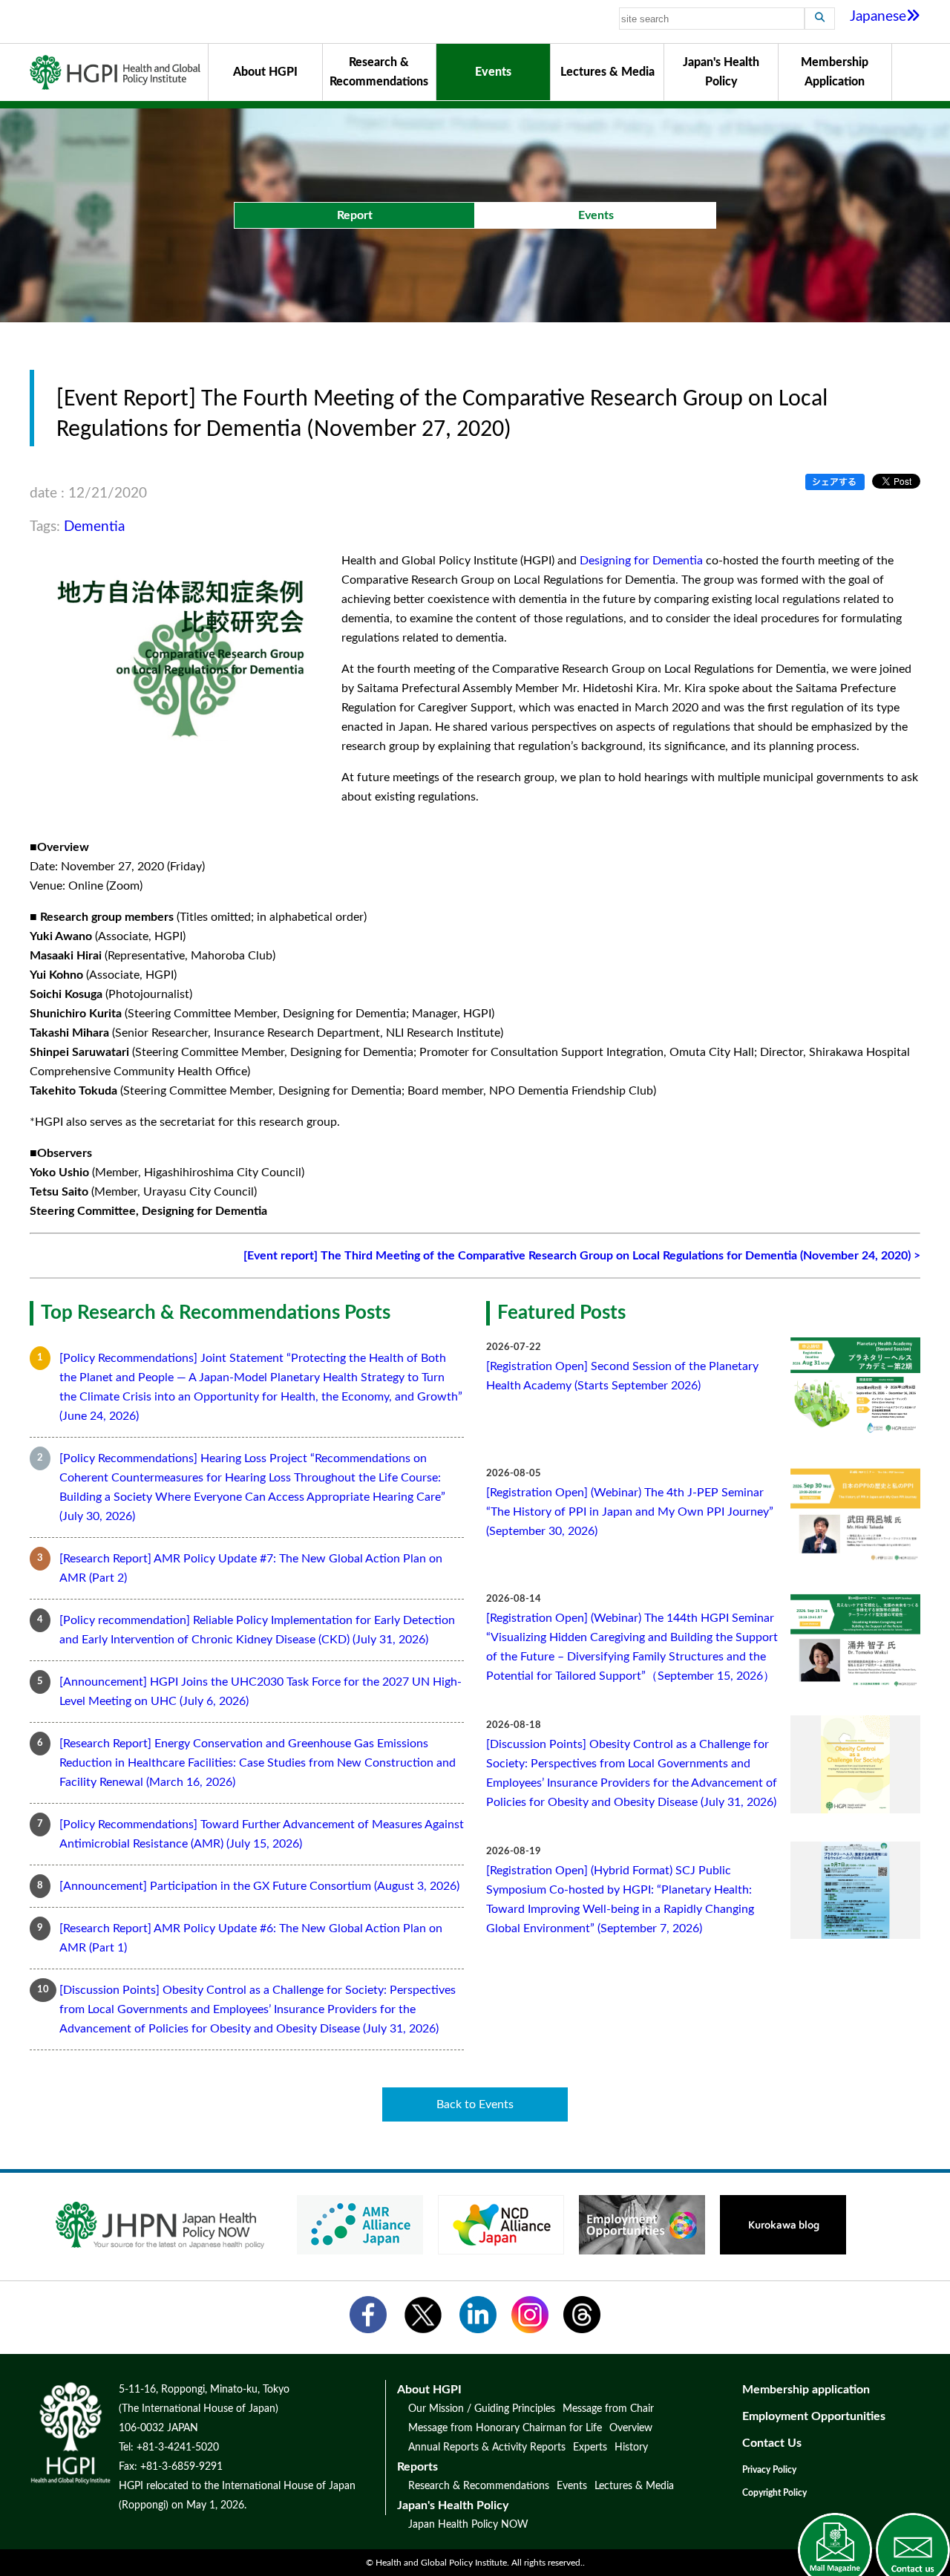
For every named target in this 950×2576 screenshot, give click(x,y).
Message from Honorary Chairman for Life (505, 2428)
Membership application (806, 2390)
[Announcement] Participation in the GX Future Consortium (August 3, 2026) (259, 1886)
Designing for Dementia (641, 561)
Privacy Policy (769, 2470)
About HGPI (265, 72)
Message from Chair (608, 2409)
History (631, 2448)
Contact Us (772, 2443)
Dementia (94, 527)
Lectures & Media (607, 72)
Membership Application (835, 72)
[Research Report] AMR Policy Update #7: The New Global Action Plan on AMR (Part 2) (251, 1568)
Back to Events (475, 2104)
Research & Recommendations (379, 72)
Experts (590, 2448)
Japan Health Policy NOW (468, 2525)
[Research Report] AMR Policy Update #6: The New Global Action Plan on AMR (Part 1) (251, 1938)
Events (493, 72)
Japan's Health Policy (721, 72)
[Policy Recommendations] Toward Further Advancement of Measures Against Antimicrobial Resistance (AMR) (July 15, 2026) (262, 1834)
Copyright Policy (774, 2493)
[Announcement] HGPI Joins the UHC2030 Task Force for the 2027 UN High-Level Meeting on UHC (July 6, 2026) (261, 1692)
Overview (631, 2428)
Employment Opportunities (814, 2416)
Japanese (878, 17)
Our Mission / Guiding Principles (482, 2409)
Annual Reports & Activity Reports (487, 2448)
